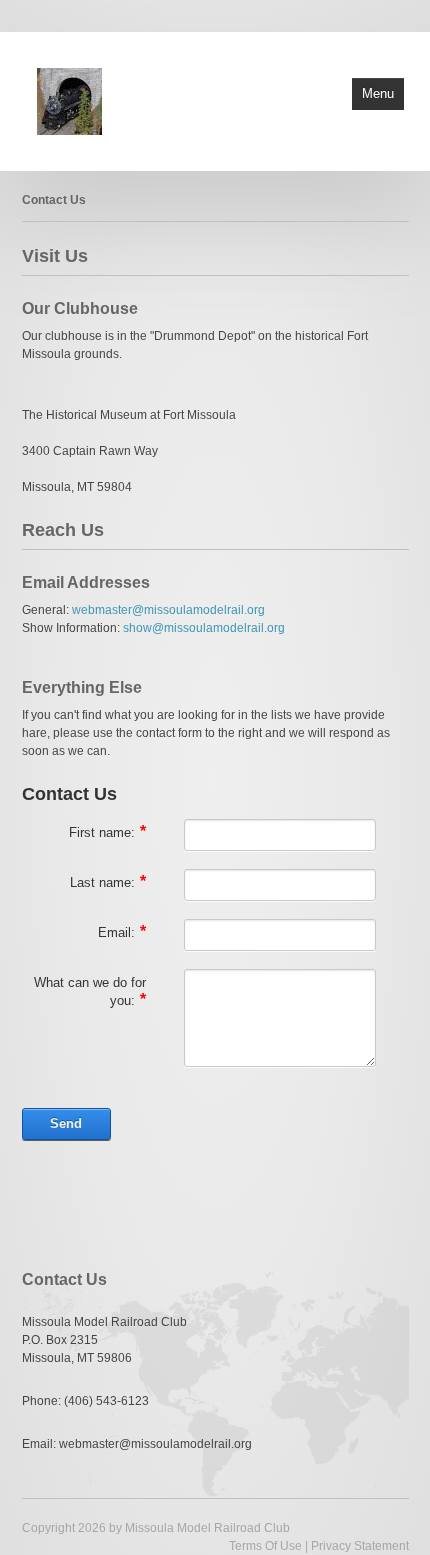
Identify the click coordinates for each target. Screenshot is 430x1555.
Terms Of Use (265, 1546)
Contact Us (54, 200)
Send (66, 1123)
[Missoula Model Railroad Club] (69, 100)
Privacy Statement (360, 1546)
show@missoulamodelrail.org (204, 628)
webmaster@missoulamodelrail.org (168, 610)
